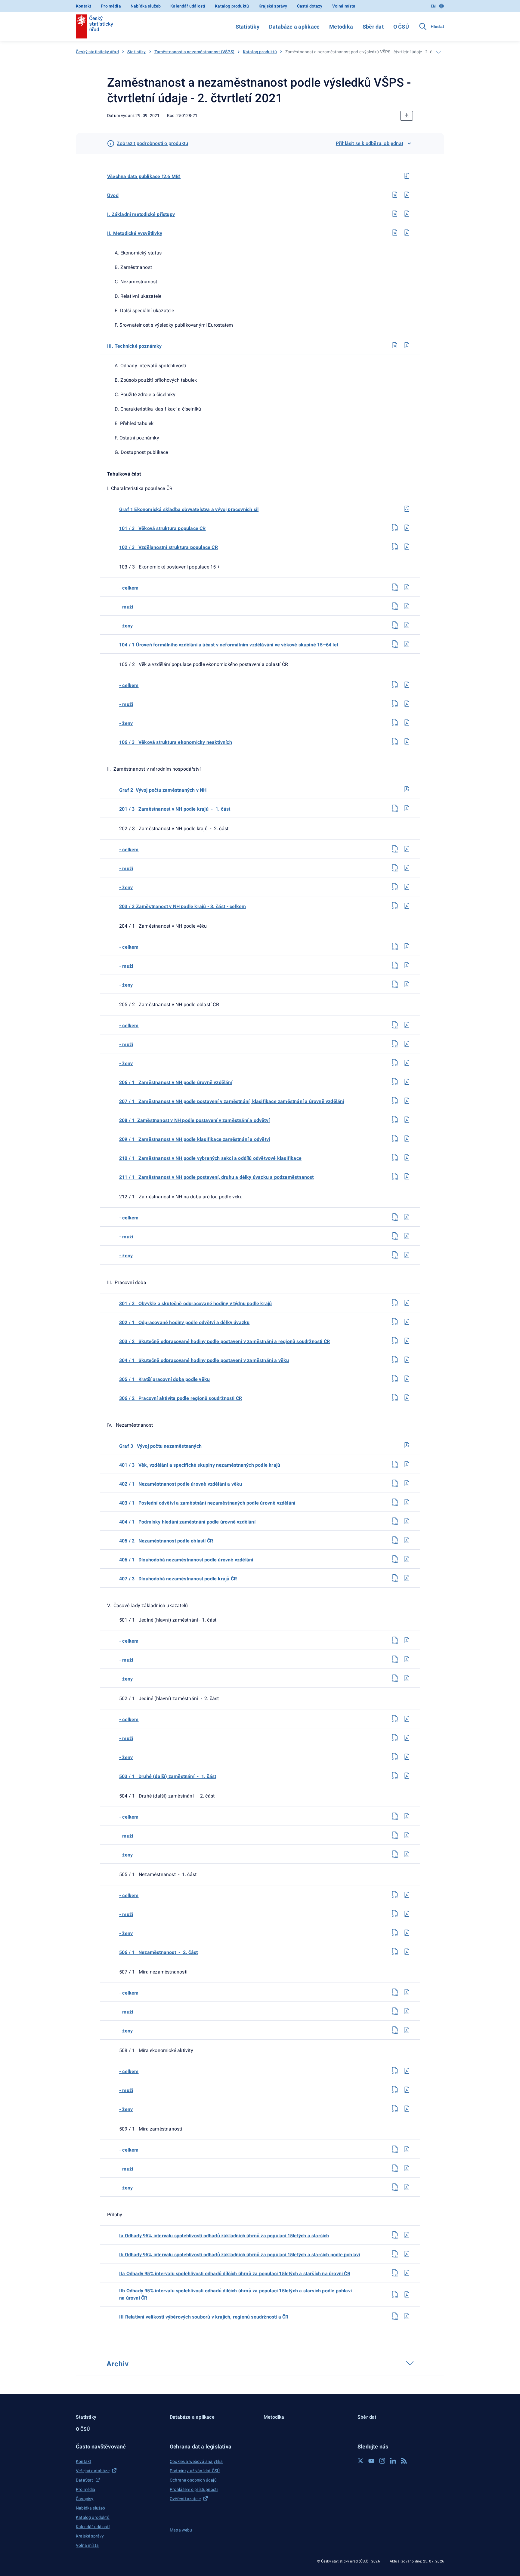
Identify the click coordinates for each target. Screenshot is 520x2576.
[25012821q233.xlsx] (395, 1341)
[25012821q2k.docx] (395, 345)
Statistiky (248, 27)
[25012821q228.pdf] (407, 1217)
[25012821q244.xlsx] (395, 1640)
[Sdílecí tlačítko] (407, 116)
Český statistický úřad (97, 52)
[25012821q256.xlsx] (395, 1933)
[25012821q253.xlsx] (395, 1854)
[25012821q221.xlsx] (395, 1063)
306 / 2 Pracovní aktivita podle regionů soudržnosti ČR (181, 1398)
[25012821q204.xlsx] (395, 606)
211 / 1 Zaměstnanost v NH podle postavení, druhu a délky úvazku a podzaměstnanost (217, 1177)
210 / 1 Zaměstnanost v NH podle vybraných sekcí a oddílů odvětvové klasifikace (210, 1158)
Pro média (111, 6)
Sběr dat (373, 27)
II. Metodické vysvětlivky (135, 233)
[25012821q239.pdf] (407, 1502)
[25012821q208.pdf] (407, 704)
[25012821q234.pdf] (407, 1360)
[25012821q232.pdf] (407, 1322)
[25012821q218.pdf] (407, 984)
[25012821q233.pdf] (407, 1341)
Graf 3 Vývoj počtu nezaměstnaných (160, 1446)
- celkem (129, 588)
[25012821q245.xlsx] (395, 1659)
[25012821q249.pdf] (407, 1757)
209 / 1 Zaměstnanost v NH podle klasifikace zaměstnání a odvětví (195, 1139)
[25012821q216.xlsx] (395, 946)
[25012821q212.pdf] (407, 849)
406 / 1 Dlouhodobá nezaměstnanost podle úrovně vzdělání (186, 1560)
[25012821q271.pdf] (407, 2316)
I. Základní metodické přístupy (141, 214)
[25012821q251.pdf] (407, 1816)
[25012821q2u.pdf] (407, 195)
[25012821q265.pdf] (407, 2168)
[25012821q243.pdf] (407, 1578)
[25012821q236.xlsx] (395, 1397)
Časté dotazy (310, 6)
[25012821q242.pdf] (407, 1559)
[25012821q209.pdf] (407, 723)
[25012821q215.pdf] (407, 906)
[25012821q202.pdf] (407, 547)
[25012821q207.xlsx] (395, 685)
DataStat (84, 2480)
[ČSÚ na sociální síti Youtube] (371, 2461)
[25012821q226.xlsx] (395, 1157)
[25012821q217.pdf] (407, 965)
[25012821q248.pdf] (407, 1738)
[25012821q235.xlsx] (395, 1379)
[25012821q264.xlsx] (395, 2149)
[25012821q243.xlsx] (395, 1578)
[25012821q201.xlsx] (395, 528)
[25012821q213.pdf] (407, 868)
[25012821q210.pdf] (407, 741)
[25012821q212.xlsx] (395, 849)
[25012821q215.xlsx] (395, 906)
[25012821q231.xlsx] (395, 1303)
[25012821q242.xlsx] (395, 1559)
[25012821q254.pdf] (407, 1895)
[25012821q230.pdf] (407, 1255)
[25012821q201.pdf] (407, 528)
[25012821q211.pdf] (407, 808)
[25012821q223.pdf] (407, 1101)
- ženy (126, 626)
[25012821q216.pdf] (407, 946)
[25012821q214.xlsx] (395, 887)
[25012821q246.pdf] (407, 1678)
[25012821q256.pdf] (407, 1933)
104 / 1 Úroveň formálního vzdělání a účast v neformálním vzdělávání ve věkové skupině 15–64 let (229, 645)
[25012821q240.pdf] (407, 1521)
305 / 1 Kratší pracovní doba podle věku (164, 1379)
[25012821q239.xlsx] (395, 1502)
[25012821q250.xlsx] (395, 1776)
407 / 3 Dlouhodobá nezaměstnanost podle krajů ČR (178, 1579)
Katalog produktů (232, 6)
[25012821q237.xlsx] (395, 1464)
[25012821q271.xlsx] (395, 2316)
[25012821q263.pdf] (407, 2109)
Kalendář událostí (188, 6)
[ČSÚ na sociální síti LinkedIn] (393, 2461)
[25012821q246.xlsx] (395, 1678)
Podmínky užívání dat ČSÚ (195, 2471)
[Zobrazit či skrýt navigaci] (438, 52)
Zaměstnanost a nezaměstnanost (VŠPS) (194, 52)
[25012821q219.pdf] (407, 1025)
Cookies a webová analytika (196, 2461)
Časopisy (85, 2499)
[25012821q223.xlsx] (395, 1101)
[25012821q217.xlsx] (395, 965)
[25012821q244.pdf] (407, 1640)
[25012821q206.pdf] (407, 644)
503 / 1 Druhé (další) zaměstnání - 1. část (168, 1776)
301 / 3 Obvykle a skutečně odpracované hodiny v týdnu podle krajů (195, 1303)
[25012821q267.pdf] (407, 2235)
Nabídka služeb (146, 6)
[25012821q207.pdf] (407, 685)
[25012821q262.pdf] (407, 2090)
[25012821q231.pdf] (407, 1303)
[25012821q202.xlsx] (395, 547)
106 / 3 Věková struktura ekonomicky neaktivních (176, 742)
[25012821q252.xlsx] (395, 1835)
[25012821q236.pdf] (407, 1397)
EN (433, 6)
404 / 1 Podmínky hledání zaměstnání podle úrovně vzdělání (187, 1522)
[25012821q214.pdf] (407, 887)
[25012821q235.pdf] (407, 1379)
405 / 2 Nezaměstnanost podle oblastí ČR (166, 1541)
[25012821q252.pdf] (407, 1835)
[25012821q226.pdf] (407, 1157)
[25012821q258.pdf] (407, 1992)
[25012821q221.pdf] (407, 1063)
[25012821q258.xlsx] (395, 1992)
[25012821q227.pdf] (407, 1176)
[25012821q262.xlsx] (395, 2090)
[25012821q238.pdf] (407, 1483)
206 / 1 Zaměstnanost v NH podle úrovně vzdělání (176, 1082)
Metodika (341, 27)
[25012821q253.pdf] (407, 1854)
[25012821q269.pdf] (407, 2273)
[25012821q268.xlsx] (395, 2254)
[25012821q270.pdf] (407, 2294)
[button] (119, 2447)
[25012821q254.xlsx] (395, 1895)
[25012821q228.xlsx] (395, 1217)
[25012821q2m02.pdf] (407, 233)
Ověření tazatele (185, 2499)
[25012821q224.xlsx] (395, 1120)
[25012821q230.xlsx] (395, 1255)
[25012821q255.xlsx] (395, 1914)
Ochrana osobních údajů (193, 2480)
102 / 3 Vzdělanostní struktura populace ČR (169, 547)
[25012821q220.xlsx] (395, 1044)
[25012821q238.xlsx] (395, 1483)
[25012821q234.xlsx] (395, 1360)
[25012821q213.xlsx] (395, 868)
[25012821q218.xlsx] (395, 984)
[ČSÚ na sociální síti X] (361, 2461)
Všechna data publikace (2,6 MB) (144, 176)
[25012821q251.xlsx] (395, 1816)
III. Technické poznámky (135, 346)
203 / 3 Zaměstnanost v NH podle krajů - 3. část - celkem (183, 906)
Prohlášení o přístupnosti (194, 2489)
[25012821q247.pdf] (407, 1719)
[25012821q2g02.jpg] (407, 789)
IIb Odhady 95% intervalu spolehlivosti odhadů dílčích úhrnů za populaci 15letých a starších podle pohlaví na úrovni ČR (235, 2294)
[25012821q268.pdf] (407, 2254)
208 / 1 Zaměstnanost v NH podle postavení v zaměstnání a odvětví (194, 1120)
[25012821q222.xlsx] (395, 1082)
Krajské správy (273, 6)
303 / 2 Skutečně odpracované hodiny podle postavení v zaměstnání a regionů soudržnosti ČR (224, 1341)
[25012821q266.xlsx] (395, 2187)
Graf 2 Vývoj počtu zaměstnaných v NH (163, 790)
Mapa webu (181, 2530)
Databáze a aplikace (294, 27)
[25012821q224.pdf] (407, 1120)
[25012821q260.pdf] (407, 2030)
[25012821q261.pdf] (407, 2071)
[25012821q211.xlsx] (395, 808)
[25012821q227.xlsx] (395, 1176)
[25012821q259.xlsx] (395, 2011)
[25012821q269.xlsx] (395, 2273)
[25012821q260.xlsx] (395, 2030)
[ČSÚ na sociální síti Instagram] (382, 2461)
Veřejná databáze (93, 2471)
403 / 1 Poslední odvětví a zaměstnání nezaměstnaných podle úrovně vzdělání (207, 1503)
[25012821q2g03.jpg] (407, 1445)
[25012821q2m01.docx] (395, 214)
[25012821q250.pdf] (407, 1776)
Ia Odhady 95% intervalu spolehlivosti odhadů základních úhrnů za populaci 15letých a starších (224, 2236)
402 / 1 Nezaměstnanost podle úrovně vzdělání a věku (181, 1484)
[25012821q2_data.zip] (407, 176)
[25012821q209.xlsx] (395, 723)
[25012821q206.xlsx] (395, 644)
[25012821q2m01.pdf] (407, 214)
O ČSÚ (401, 27)
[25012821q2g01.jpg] (407, 509)
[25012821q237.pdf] (407, 1464)
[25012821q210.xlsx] (395, 741)
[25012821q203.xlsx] (395, 587)
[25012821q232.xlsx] (395, 1322)
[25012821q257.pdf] (407, 1952)
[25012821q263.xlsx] (395, 2109)
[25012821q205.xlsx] (395, 625)
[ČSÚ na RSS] (404, 2461)
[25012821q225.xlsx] (395, 1139)
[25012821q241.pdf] (407, 1540)
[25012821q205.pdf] (407, 625)
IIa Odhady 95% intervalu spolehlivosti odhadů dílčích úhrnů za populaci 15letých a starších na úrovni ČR (235, 2274)
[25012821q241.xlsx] (395, 1540)
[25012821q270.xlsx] (395, 2294)
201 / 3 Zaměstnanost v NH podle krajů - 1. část (175, 809)
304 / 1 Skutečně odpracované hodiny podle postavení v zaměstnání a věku (204, 1360)
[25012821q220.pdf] (407, 1044)
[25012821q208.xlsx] (395, 704)
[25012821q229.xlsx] (395, 1236)
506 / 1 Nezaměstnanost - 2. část (158, 1952)
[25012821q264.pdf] (407, 2149)
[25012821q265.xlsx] (395, 2168)
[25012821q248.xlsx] (395, 1738)
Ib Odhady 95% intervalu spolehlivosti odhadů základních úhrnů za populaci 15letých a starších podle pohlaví (240, 2255)
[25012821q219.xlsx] (395, 1025)
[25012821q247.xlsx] (395, 1719)
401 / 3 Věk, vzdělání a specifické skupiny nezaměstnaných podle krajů (200, 1465)
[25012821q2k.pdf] (407, 345)
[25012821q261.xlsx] (395, 2071)
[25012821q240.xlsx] (395, 1521)
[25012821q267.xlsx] (395, 2235)
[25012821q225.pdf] (407, 1139)
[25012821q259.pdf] (407, 2011)
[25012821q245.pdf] (407, 1659)
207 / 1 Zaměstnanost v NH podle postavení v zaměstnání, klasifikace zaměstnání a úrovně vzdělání (232, 1101)
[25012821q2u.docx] (395, 195)
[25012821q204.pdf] (407, 606)
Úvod (113, 195)
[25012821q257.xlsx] (395, 1952)
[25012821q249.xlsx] (395, 1757)
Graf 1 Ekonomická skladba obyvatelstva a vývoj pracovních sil (189, 509)
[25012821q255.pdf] (407, 1914)
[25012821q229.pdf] (407, 1236)
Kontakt (84, 6)
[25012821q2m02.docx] (395, 233)
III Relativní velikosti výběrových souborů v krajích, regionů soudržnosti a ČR (204, 2317)
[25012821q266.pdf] (407, 2187)
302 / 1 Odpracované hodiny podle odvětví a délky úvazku (184, 1322)
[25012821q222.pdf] (407, 1082)
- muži (126, 607)
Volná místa (344, 6)
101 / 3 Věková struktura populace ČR (162, 528)
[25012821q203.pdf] (407, 587)
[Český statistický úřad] (94, 26)
